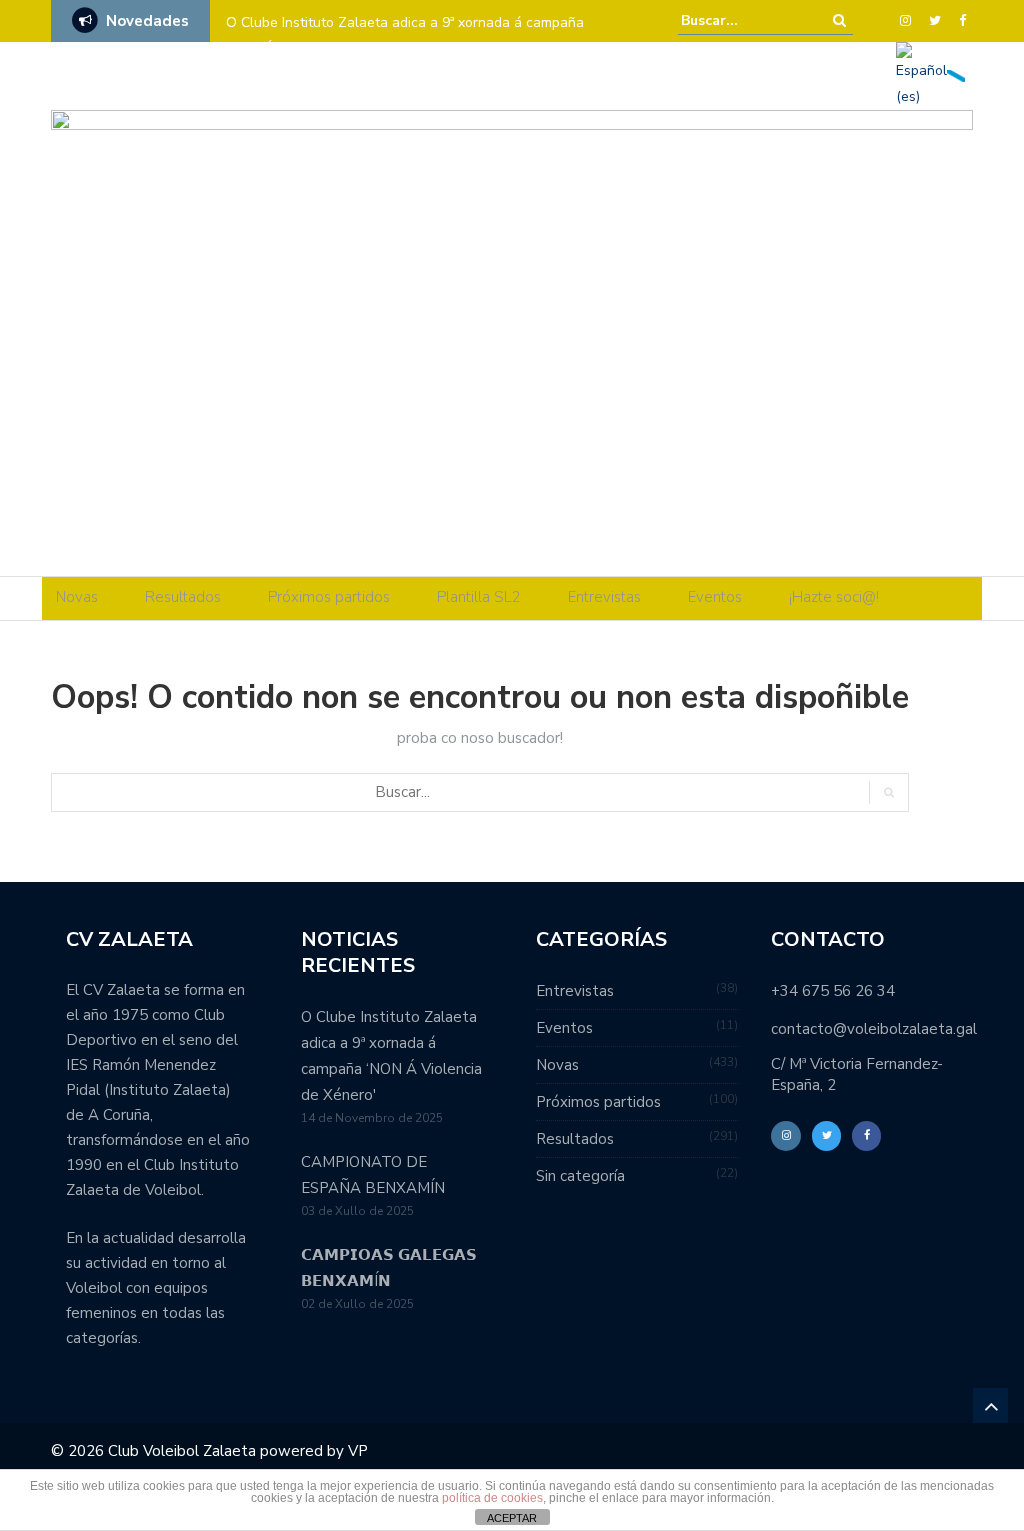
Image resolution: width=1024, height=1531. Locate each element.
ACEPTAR (512, 1518)
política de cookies (492, 1498)
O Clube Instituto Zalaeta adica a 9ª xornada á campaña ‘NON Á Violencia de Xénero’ (405, 35)
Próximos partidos (329, 597)
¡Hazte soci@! (834, 597)
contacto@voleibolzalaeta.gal (874, 1029)
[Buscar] (839, 20)
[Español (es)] (921, 74)
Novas (77, 597)
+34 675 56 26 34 (833, 991)
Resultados (183, 597)
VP (358, 1451)
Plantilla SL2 (479, 597)
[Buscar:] (742, 20)
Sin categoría (580, 1176)
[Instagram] (905, 21)
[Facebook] (962, 21)
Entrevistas (604, 597)
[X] (935, 21)
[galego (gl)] (956, 74)
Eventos (715, 597)
